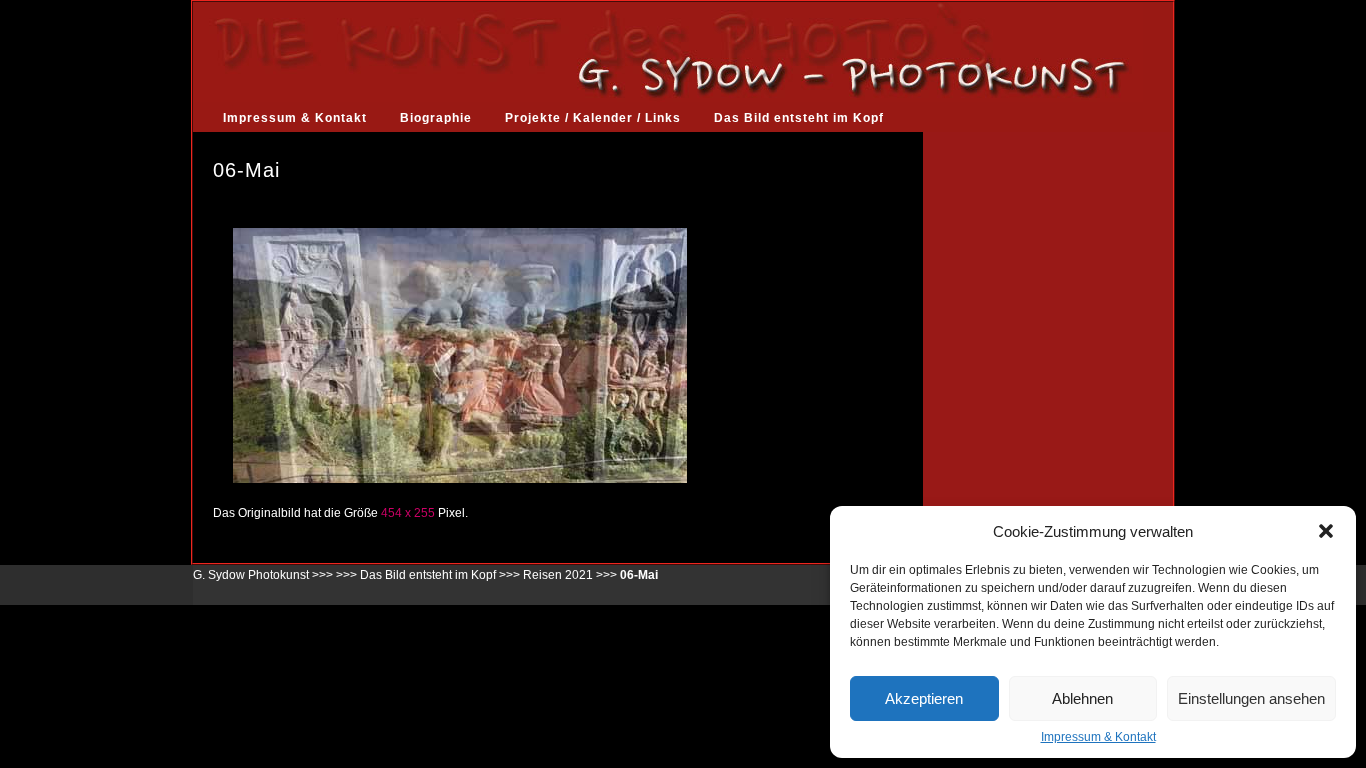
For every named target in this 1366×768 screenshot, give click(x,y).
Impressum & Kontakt (1098, 737)
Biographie (436, 118)
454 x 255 (408, 513)
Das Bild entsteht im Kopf (799, 118)
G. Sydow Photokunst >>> (263, 575)
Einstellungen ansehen (1251, 698)
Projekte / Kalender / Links (593, 118)
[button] (1326, 531)
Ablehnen (1082, 698)
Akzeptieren (924, 698)
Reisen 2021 (558, 575)
